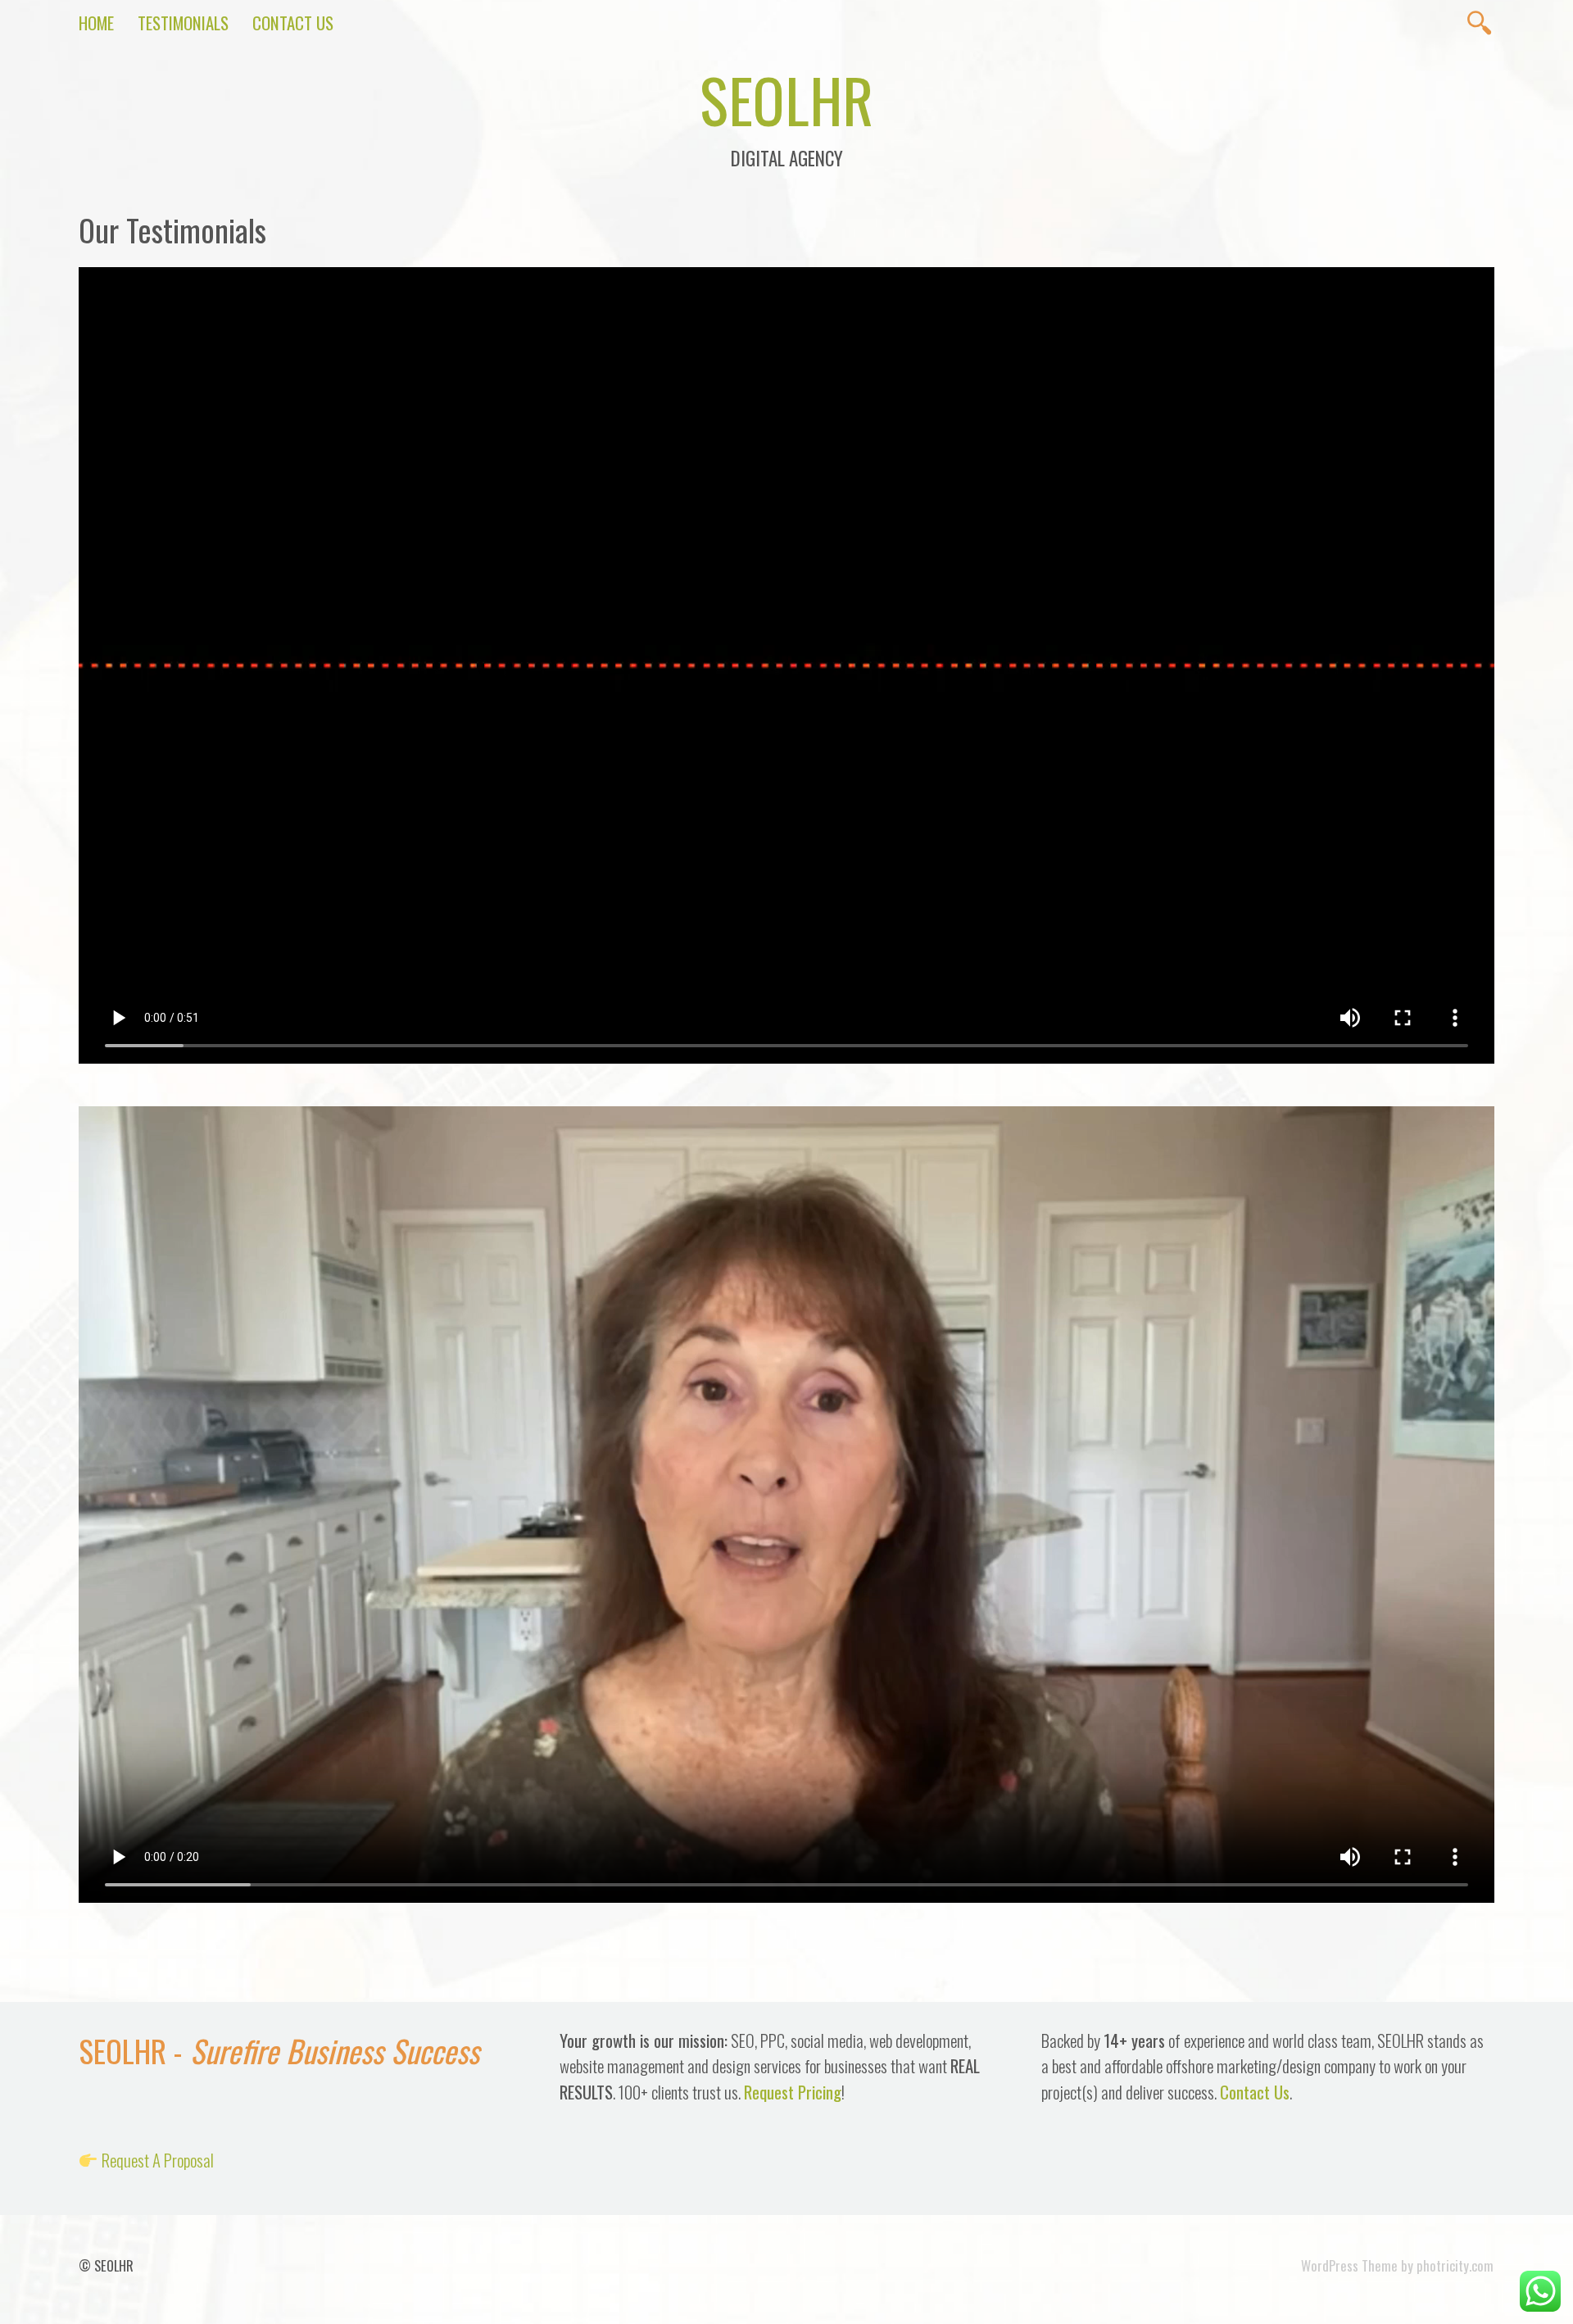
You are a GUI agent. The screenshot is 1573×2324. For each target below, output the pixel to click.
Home (96, 23)
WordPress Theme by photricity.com (1397, 2265)
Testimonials (183, 23)
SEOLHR (786, 99)
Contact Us (293, 23)
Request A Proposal (158, 2160)
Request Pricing (793, 2092)
